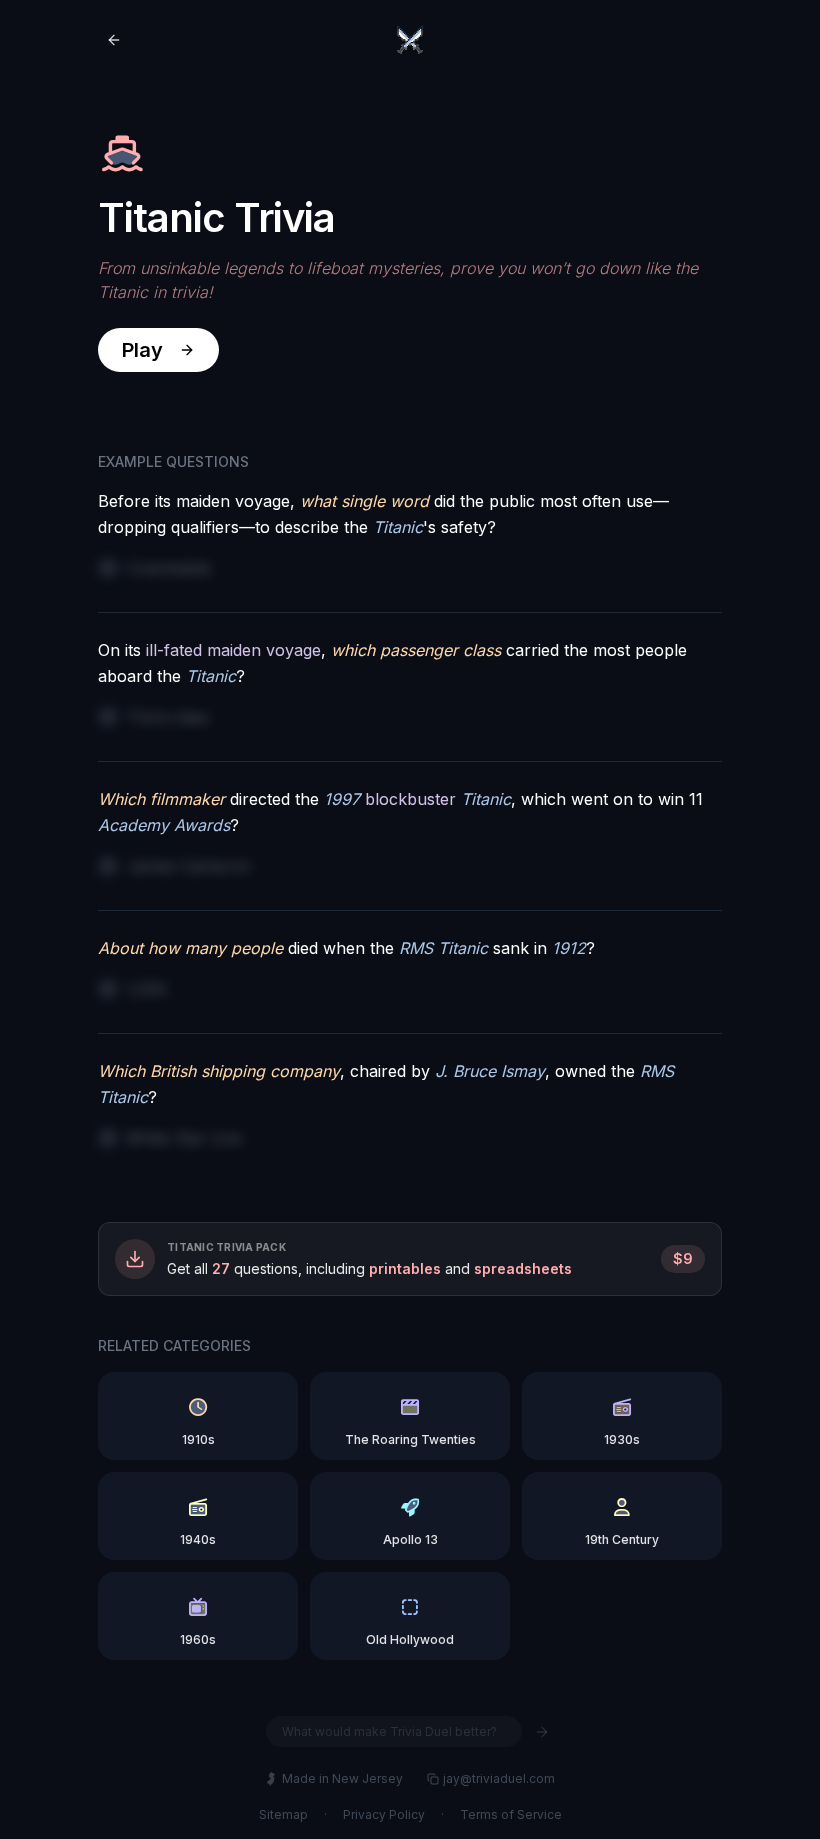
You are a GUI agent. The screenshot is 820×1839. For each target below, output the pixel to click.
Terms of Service (511, 1814)
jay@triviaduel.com (499, 1778)
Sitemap (283, 1814)
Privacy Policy (384, 1814)
